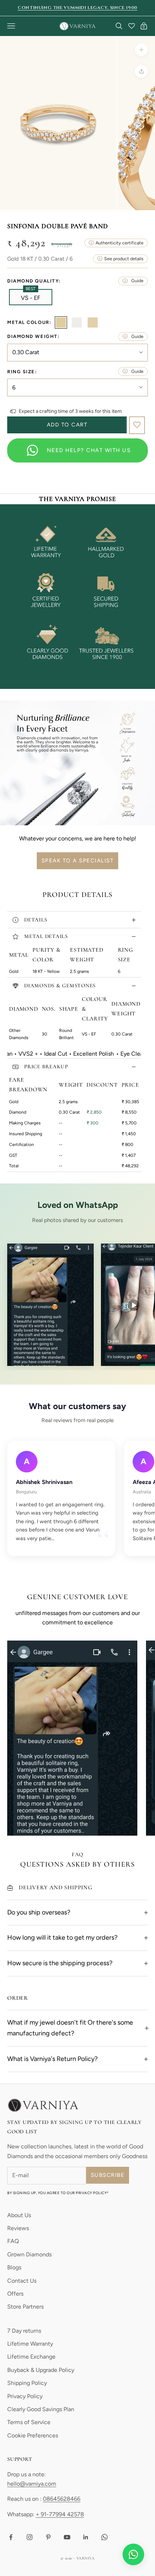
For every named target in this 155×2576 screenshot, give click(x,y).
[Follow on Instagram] (30, 2537)
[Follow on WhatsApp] (105, 2537)
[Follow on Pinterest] (48, 2537)
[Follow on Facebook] (11, 2537)
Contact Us (22, 2281)
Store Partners (25, 2307)
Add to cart (67, 425)
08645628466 (62, 2499)
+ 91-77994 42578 (60, 2514)
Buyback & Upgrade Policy (41, 2370)
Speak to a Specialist (78, 861)
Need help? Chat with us (89, 450)
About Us (19, 2215)
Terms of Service (29, 2422)
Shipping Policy (27, 2383)
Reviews (18, 2228)
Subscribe (108, 2175)
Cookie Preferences (33, 2435)
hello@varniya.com (32, 2484)
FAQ (13, 2241)
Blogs (14, 2267)
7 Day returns (24, 2331)
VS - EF (31, 297)
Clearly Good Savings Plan (41, 2409)
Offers (15, 2294)
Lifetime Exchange (31, 2357)
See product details (124, 259)
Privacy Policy (25, 2396)
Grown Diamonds (29, 2254)
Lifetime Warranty (30, 2344)
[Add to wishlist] (137, 425)
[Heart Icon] (132, 26)
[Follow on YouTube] (67, 2537)
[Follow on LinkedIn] (86, 2537)
